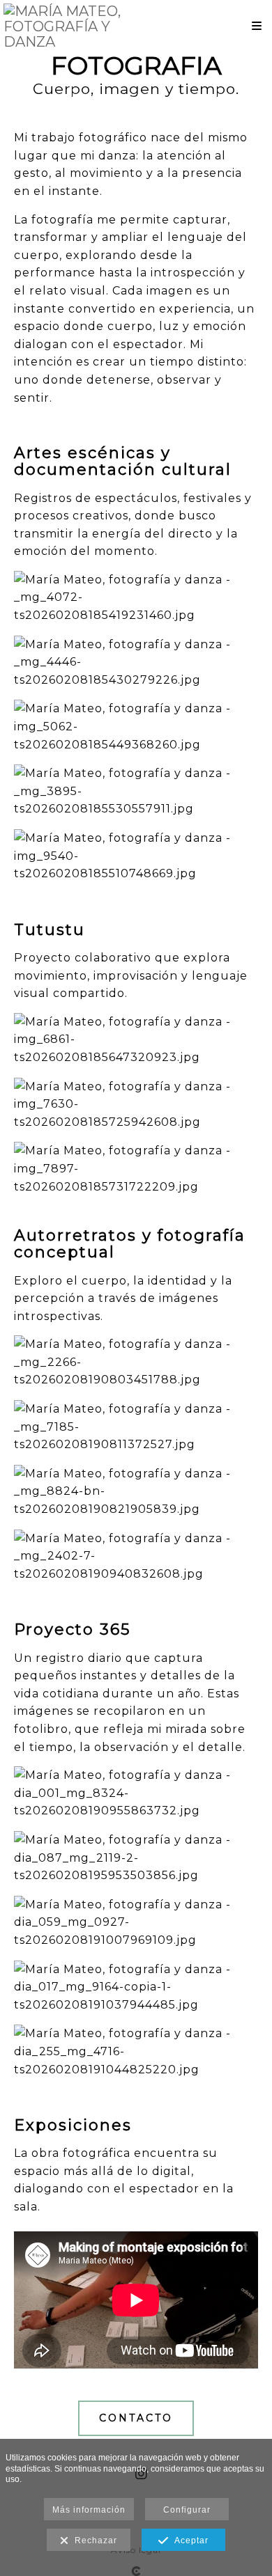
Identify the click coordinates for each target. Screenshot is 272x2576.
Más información (89, 2510)
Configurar (187, 2510)
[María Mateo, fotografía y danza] (70, 26)
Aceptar (189, 2540)
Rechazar (93, 2540)
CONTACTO (136, 2418)
